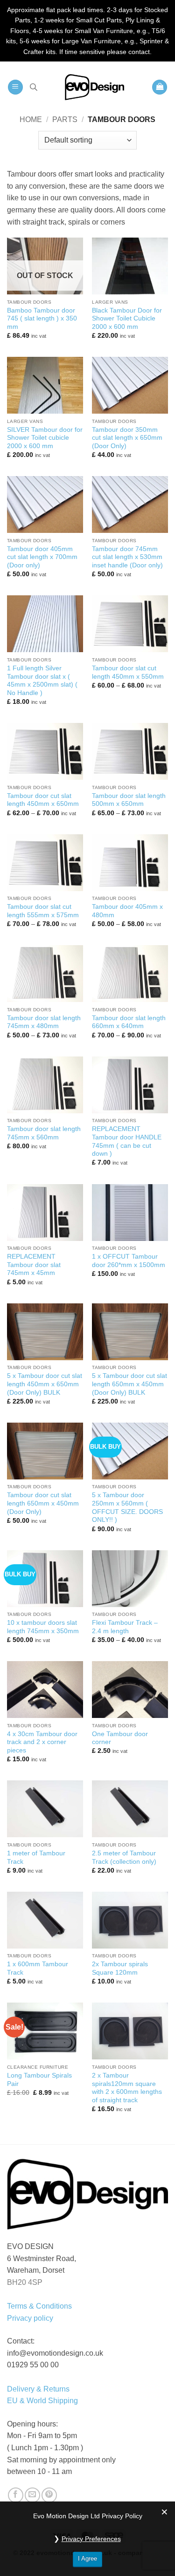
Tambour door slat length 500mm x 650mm (129, 800)
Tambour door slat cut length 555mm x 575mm (43, 911)
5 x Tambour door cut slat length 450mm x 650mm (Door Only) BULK (45, 1384)
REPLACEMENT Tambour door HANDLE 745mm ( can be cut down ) (127, 1141)
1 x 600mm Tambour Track (38, 1968)
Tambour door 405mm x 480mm (127, 911)
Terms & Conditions (39, 2306)
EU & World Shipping (42, 2401)
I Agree (87, 2559)
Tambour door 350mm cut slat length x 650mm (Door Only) (127, 438)
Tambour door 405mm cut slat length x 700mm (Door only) (42, 557)
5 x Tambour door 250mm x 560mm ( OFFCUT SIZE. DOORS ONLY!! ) (127, 1507)
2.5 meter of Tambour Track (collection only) (124, 1857)
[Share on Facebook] (16, 2495)
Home (31, 119)
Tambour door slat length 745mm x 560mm (44, 1133)
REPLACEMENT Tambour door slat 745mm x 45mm (34, 1265)
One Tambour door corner (120, 1738)
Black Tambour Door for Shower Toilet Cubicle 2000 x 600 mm (127, 319)
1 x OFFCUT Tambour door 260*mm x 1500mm (129, 1261)
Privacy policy (30, 2318)
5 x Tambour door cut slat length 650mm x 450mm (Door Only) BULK (129, 1384)
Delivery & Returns (38, 2389)
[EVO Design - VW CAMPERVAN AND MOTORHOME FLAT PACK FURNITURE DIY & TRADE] (94, 87)
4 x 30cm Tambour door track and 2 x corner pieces (42, 1742)
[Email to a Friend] (32, 2495)
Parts (65, 119)
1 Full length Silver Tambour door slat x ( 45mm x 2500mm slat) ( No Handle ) (42, 681)
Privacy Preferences (91, 2539)
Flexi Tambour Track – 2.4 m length (125, 1627)
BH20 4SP (25, 2282)
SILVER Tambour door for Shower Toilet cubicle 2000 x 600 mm (45, 438)
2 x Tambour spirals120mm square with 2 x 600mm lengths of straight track (127, 2088)
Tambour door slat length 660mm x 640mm (129, 1022)
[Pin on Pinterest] (49, 2495)
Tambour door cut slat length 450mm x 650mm (43, 800)
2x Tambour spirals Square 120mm (120, 1968)
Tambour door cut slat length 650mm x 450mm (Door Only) (43, 1503)
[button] (15, 87)
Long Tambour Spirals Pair (39, 2080)
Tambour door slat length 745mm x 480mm (44, 1022)
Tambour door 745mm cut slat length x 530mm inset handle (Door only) (127, 557)
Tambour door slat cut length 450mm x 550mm (128, 672)
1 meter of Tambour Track (36, 1857)
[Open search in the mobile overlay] (34, 87)
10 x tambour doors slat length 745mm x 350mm (43, 1627)
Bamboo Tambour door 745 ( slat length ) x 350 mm (42, 319)
